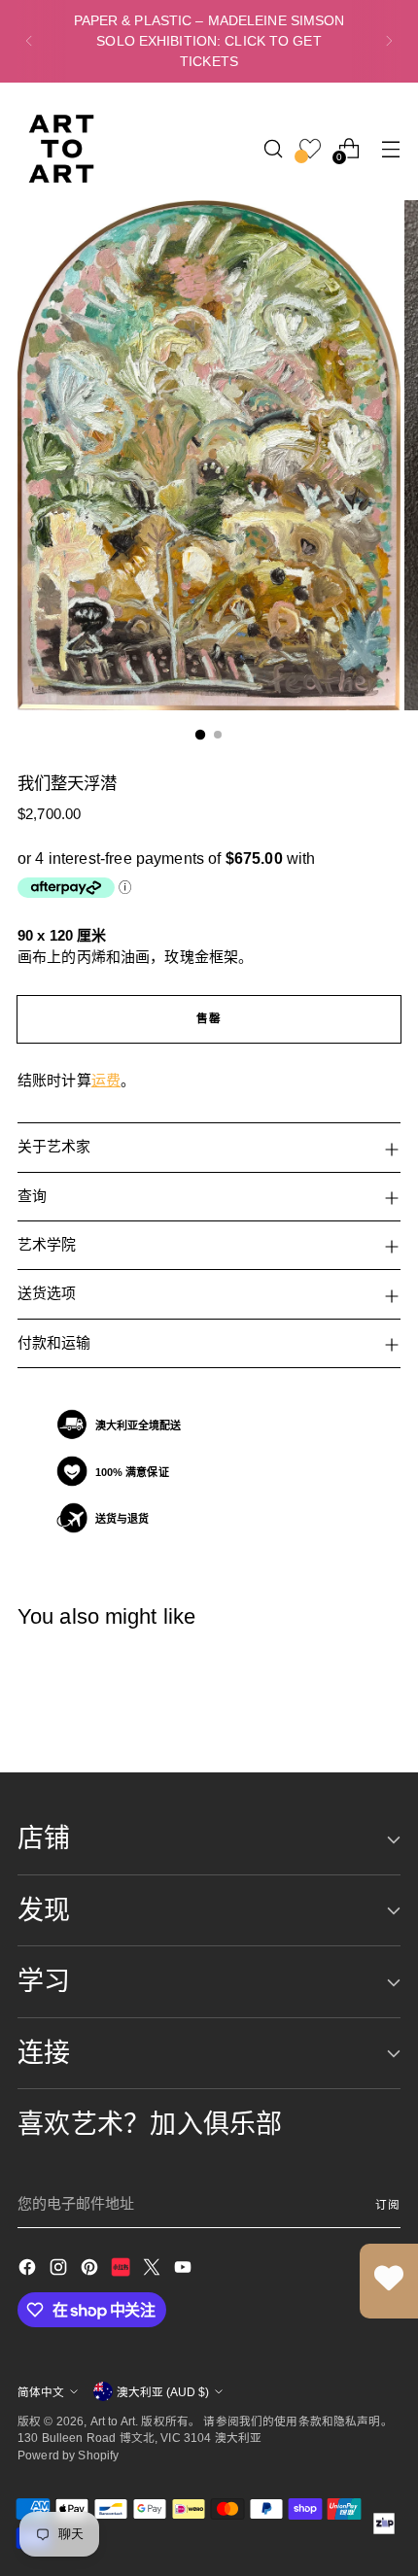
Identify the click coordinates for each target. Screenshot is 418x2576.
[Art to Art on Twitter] (154, 2270)
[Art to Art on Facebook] (29, 2270)
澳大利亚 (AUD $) (163, 2392)
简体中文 (41, 2392)
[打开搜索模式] (273, 148)
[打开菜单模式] (390, 148)
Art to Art (113, 2421)
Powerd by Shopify (69, 2455)
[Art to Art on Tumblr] (122, 2270)
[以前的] (29, 41)
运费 (106, 1080)
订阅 (388, 2204)
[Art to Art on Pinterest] (91, 2270)
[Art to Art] (61, 149)
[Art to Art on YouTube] (185, 2270)
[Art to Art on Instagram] (60, 2270)
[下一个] (389, 41)
